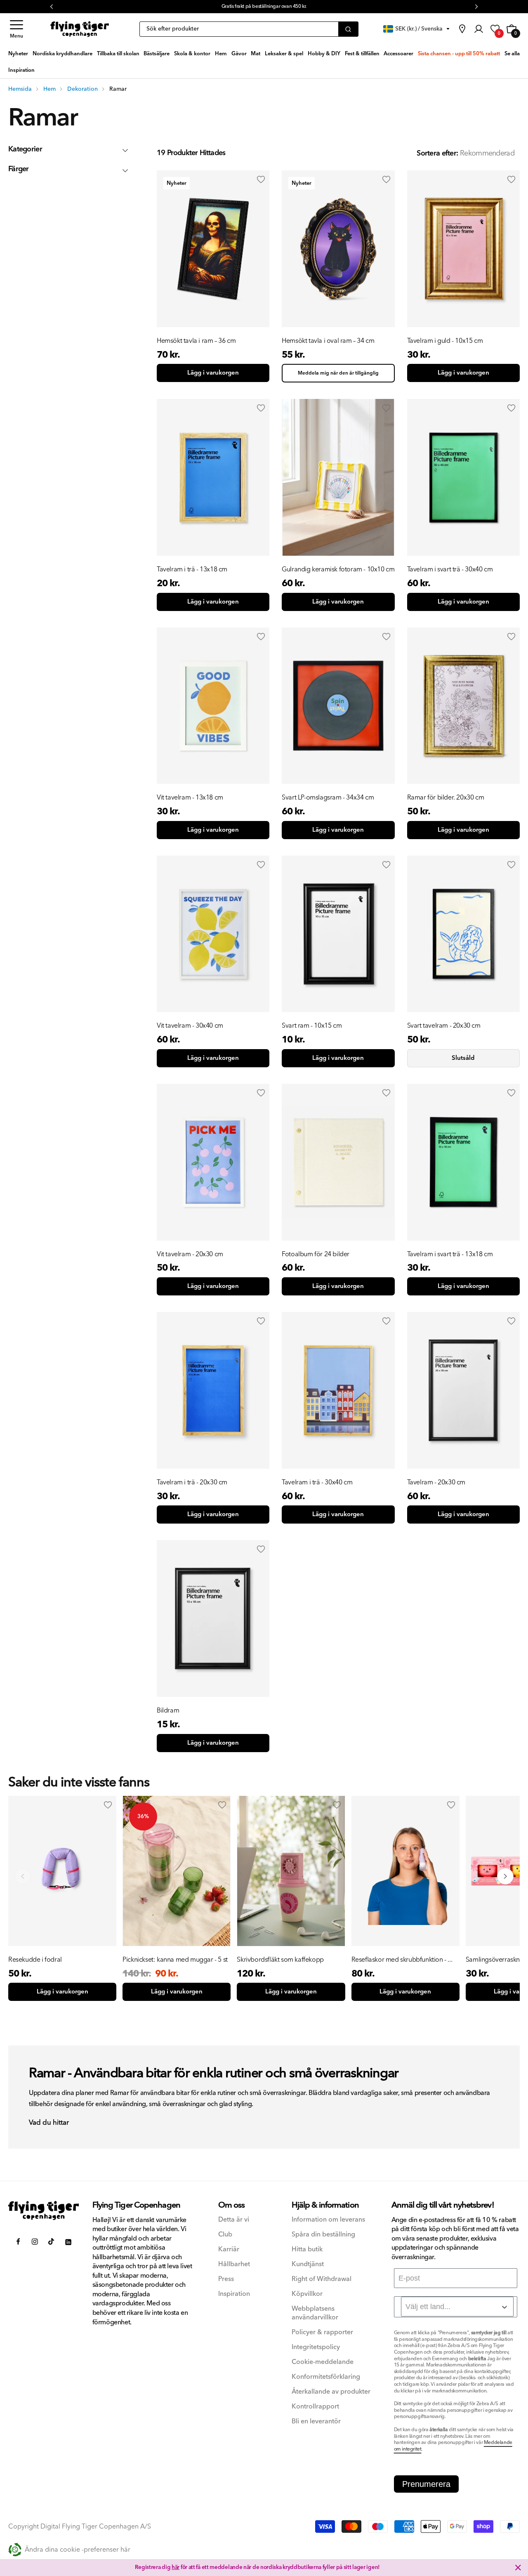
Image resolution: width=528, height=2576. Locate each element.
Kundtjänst (308, 2264)
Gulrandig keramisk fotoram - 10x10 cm (338, 569)
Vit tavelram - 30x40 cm (190, 1026)
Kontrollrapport (315, 2407)
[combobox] (457, 2307)
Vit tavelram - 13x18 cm (190, 797)
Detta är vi (234, 2220)
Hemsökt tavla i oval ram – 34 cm (328, 341)
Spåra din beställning (323, 2235)
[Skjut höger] (505, 1876)
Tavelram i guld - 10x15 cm (445, 341)
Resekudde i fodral (35, 1960)
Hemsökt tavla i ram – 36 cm (196, 341)
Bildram (168, 1710)
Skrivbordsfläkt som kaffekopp (280, 1960)
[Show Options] (504, 2307)
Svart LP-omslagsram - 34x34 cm (328, 797)
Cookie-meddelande (323, 2362)
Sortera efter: (437, 153)
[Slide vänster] (23, 1876)
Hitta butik (307, 2249)
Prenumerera (426, 2484)
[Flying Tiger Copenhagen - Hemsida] (44, 2210)
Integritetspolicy (316, 2347)
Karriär (229, 2249)
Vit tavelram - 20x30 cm (190, 1254)
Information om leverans (328, 2220)
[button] (16, 29)
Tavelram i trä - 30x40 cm (317, 1482)
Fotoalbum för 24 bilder (316, 1254)
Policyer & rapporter (322, 2332)
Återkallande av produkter (331, 2392)
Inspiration (234, 2294)
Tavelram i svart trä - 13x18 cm (450, 1254)
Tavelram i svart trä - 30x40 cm (450, 569)
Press (226, 2279)
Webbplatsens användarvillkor (315, 2313)
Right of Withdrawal (322, 2279)
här (176, 2567)
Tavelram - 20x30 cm (436, 1482)
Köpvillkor (307, 2294)
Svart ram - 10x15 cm (312, 1026)
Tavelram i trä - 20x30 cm (192, 1482)
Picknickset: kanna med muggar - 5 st (175, 1960)
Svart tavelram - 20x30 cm (444, 1026)
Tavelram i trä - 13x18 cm (192, 569)
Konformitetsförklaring (326, 2377)
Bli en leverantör (316, 2421)
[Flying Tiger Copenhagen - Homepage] (80, 29)
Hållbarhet (234, 2264)
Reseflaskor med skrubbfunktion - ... (402, 1960)
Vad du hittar (49, 2123)
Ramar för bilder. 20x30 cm (446, 797)
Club (225, 2235)
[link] (462, 29)
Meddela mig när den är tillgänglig (338, 373)
